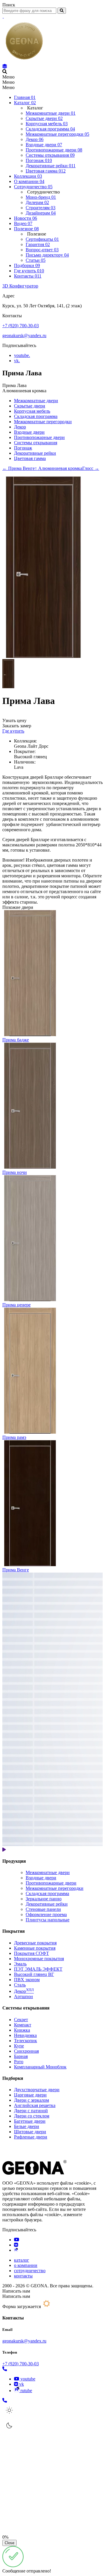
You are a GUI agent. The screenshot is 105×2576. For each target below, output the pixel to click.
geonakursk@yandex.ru (24, 335)
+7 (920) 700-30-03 (21, 326)
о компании (26, 2265)
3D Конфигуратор (20, 286)
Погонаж (23, 448)
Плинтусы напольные (48, 1920)
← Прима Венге (19, 468)
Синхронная (26, 2051)
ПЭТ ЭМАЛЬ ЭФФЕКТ (38, 1969)
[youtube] (17, 2240)
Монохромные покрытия (39, 1959)
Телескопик (26, 2041)
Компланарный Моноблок (40, 2067)
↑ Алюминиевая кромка (58, 468)
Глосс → (91, 468)
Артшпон (23, 1997)
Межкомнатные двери (36, 401)
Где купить (13, 731)
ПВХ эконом (27, 1980)
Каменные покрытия (35, 1948)
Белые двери (27, 2126)
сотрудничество (30, 2271)
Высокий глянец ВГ (34, 1974)
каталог (22, 2260)
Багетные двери (30, 2121)
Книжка (22, 2030)
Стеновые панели (43, 1909)
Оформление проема (46, 1914)
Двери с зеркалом (32, 2100)
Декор (20, 427)
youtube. (22, 355)
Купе (19, 2046)
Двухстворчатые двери (37, 2090)
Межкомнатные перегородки (43, 422)
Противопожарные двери (39, 437)
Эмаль (20, 1964)
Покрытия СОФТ (32, 1953)
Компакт (23, 2025)
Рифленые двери (31, 2137)
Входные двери (29, 432)
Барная (21, 2056)
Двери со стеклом (32, 2116)
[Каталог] (5, 66)
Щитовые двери (30, 2132)
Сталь (20, 1985)
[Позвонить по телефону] (5, 2369)
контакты (23, 2276)
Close (9, 2543)
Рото (19, 2062)
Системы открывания (36, 443)
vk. (17, 361)
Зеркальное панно (44, 1899)
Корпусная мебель (32, 411)
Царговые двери (30, 2095)
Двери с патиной (31, 2111)
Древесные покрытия (35, 1943)
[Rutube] (16, 2250)
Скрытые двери (30, 406)
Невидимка (25, 2035)
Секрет (21, 2020)
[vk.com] (16, 2245)
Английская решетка (35, 2105)
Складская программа (36, 416)
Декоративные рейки (35, 453)
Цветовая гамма (30, 458)
